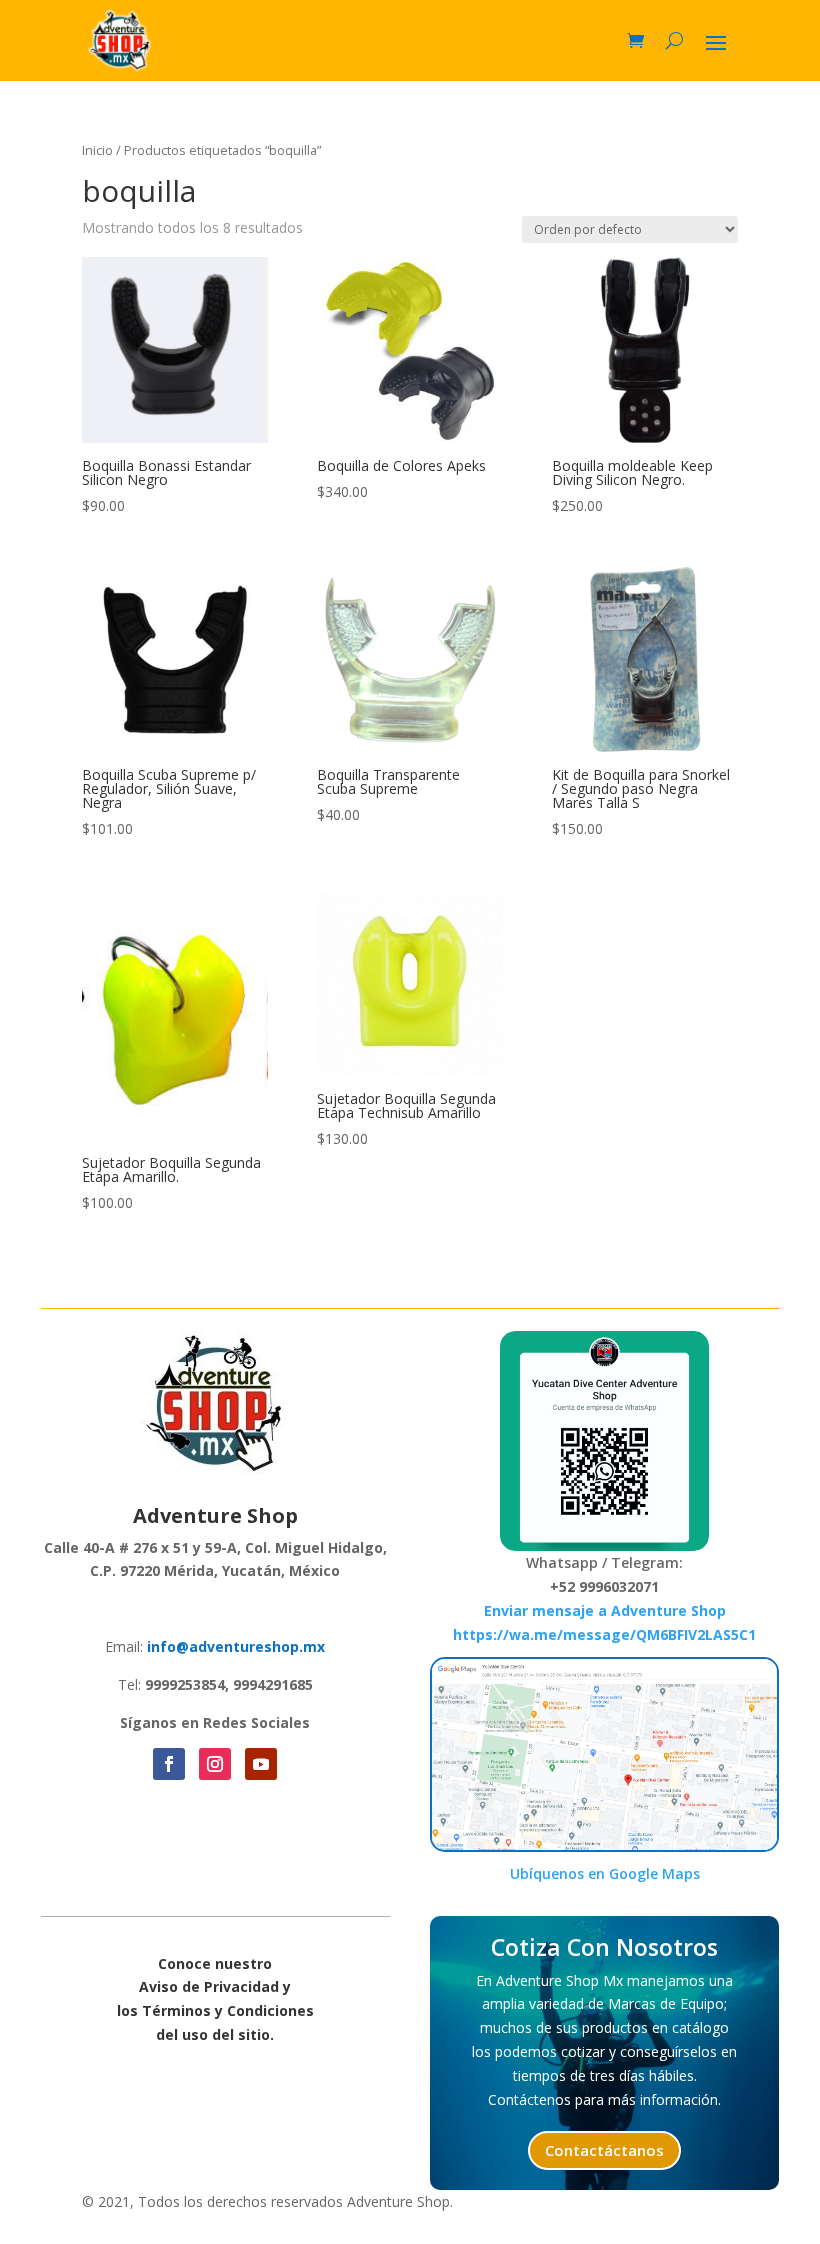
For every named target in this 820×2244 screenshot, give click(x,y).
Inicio (97, 150)
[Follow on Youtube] (261, 1764)
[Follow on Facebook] (169, 1764)
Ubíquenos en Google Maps (605, 1873)
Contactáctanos (604, 2150)
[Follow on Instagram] (215, 1764)
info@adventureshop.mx (236, 1646)
